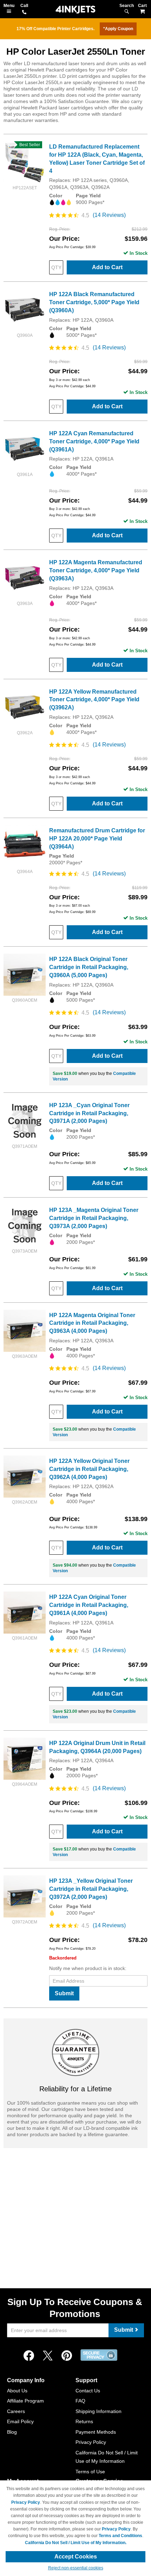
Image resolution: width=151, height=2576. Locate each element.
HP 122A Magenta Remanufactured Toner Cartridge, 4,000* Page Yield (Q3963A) (96, 570)
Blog (12, 2432)
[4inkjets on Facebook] (29, 2356)
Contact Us (88, 2391)
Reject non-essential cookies (76, 2568)
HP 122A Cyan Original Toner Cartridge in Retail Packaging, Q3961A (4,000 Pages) (89, 1605)
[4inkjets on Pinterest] (67, 2356)
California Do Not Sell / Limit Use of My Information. (76, 2543)
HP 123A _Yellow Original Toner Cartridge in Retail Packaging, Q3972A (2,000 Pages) (91, 1889)
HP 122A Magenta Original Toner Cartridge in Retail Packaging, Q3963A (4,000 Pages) (92, 1323)
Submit (64, 1993)
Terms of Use (90, 2472)
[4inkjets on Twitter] (48, 2356)
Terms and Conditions (120, 2536)
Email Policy (20, 2421)
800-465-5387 (24, 13)
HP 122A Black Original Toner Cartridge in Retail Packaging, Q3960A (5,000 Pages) (89, 967)
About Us (17, 2391)
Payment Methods (96, 2432)
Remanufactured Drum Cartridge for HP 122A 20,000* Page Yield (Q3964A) (97, 839)
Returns (84, 2421)
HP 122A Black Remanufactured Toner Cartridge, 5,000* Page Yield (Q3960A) (94, 302)
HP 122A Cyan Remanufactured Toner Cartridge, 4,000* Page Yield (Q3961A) (94, 441)
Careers (16, 2411)
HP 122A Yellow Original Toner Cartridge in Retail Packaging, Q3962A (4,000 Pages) (89, 1469)
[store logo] (75, 10)
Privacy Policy (91, 2442)
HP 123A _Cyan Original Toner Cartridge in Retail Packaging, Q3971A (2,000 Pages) (89, 1113)
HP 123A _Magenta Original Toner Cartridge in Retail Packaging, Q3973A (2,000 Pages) (94, 1218)
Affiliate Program (25, 2401)
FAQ (80, 2401)
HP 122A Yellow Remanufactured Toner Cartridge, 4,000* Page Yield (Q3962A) (94, 700)
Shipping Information (99, 2411)
